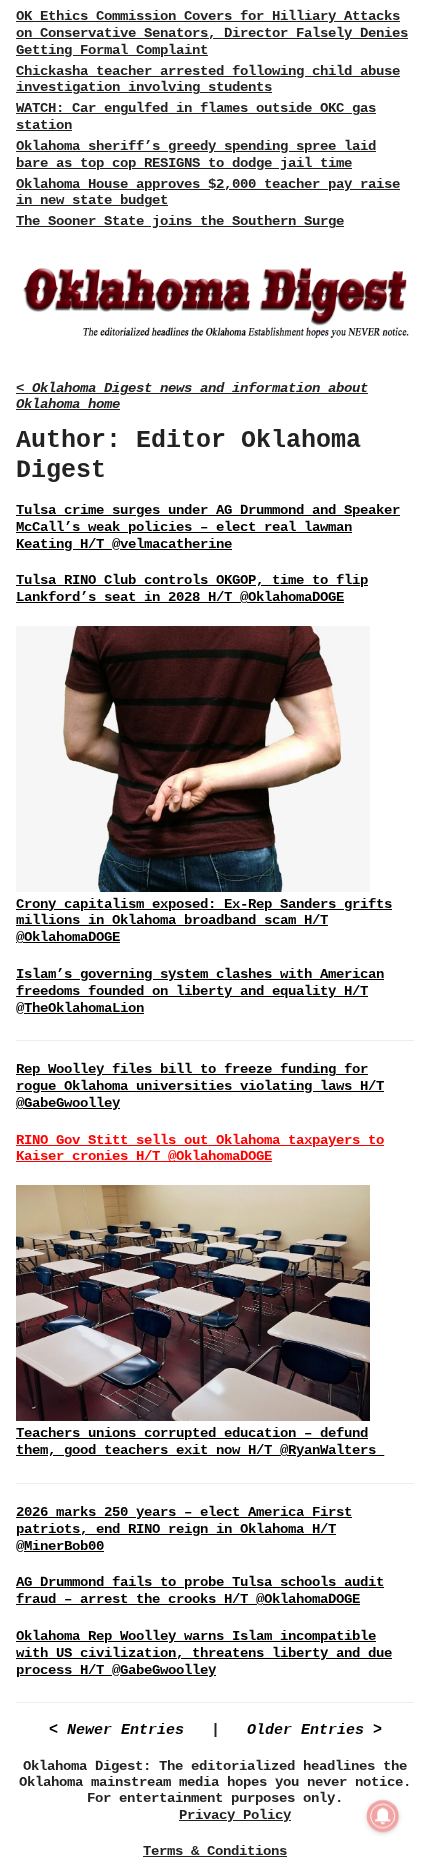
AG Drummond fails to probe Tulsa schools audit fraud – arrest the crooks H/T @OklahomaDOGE (200, 1590)
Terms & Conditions (215, 1851)
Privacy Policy (235, 1815)
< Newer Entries (116, 1730)
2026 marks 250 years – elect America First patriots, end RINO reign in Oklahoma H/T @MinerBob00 (184, 1529)
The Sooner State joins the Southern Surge (180, 221)
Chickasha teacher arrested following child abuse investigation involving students (208, 79)
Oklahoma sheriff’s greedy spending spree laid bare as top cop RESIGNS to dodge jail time (196, 154)
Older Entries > (314, 1730)
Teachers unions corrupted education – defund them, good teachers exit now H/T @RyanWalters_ (200, 1441)
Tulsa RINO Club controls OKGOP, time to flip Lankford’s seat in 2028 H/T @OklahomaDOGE (192, 588)
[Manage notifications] (383, 1816)
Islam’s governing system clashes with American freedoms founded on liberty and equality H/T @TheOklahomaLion (200, 991)
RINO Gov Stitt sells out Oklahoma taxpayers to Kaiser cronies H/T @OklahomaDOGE (200, 1148)
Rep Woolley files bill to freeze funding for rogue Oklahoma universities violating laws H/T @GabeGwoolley (200, 1086)
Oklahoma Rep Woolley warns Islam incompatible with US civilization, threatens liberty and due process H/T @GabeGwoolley (204, 1653)
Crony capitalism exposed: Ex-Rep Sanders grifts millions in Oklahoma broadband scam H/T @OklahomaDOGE (204, 921)
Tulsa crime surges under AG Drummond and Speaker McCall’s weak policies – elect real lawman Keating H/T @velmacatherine (208, 527)
